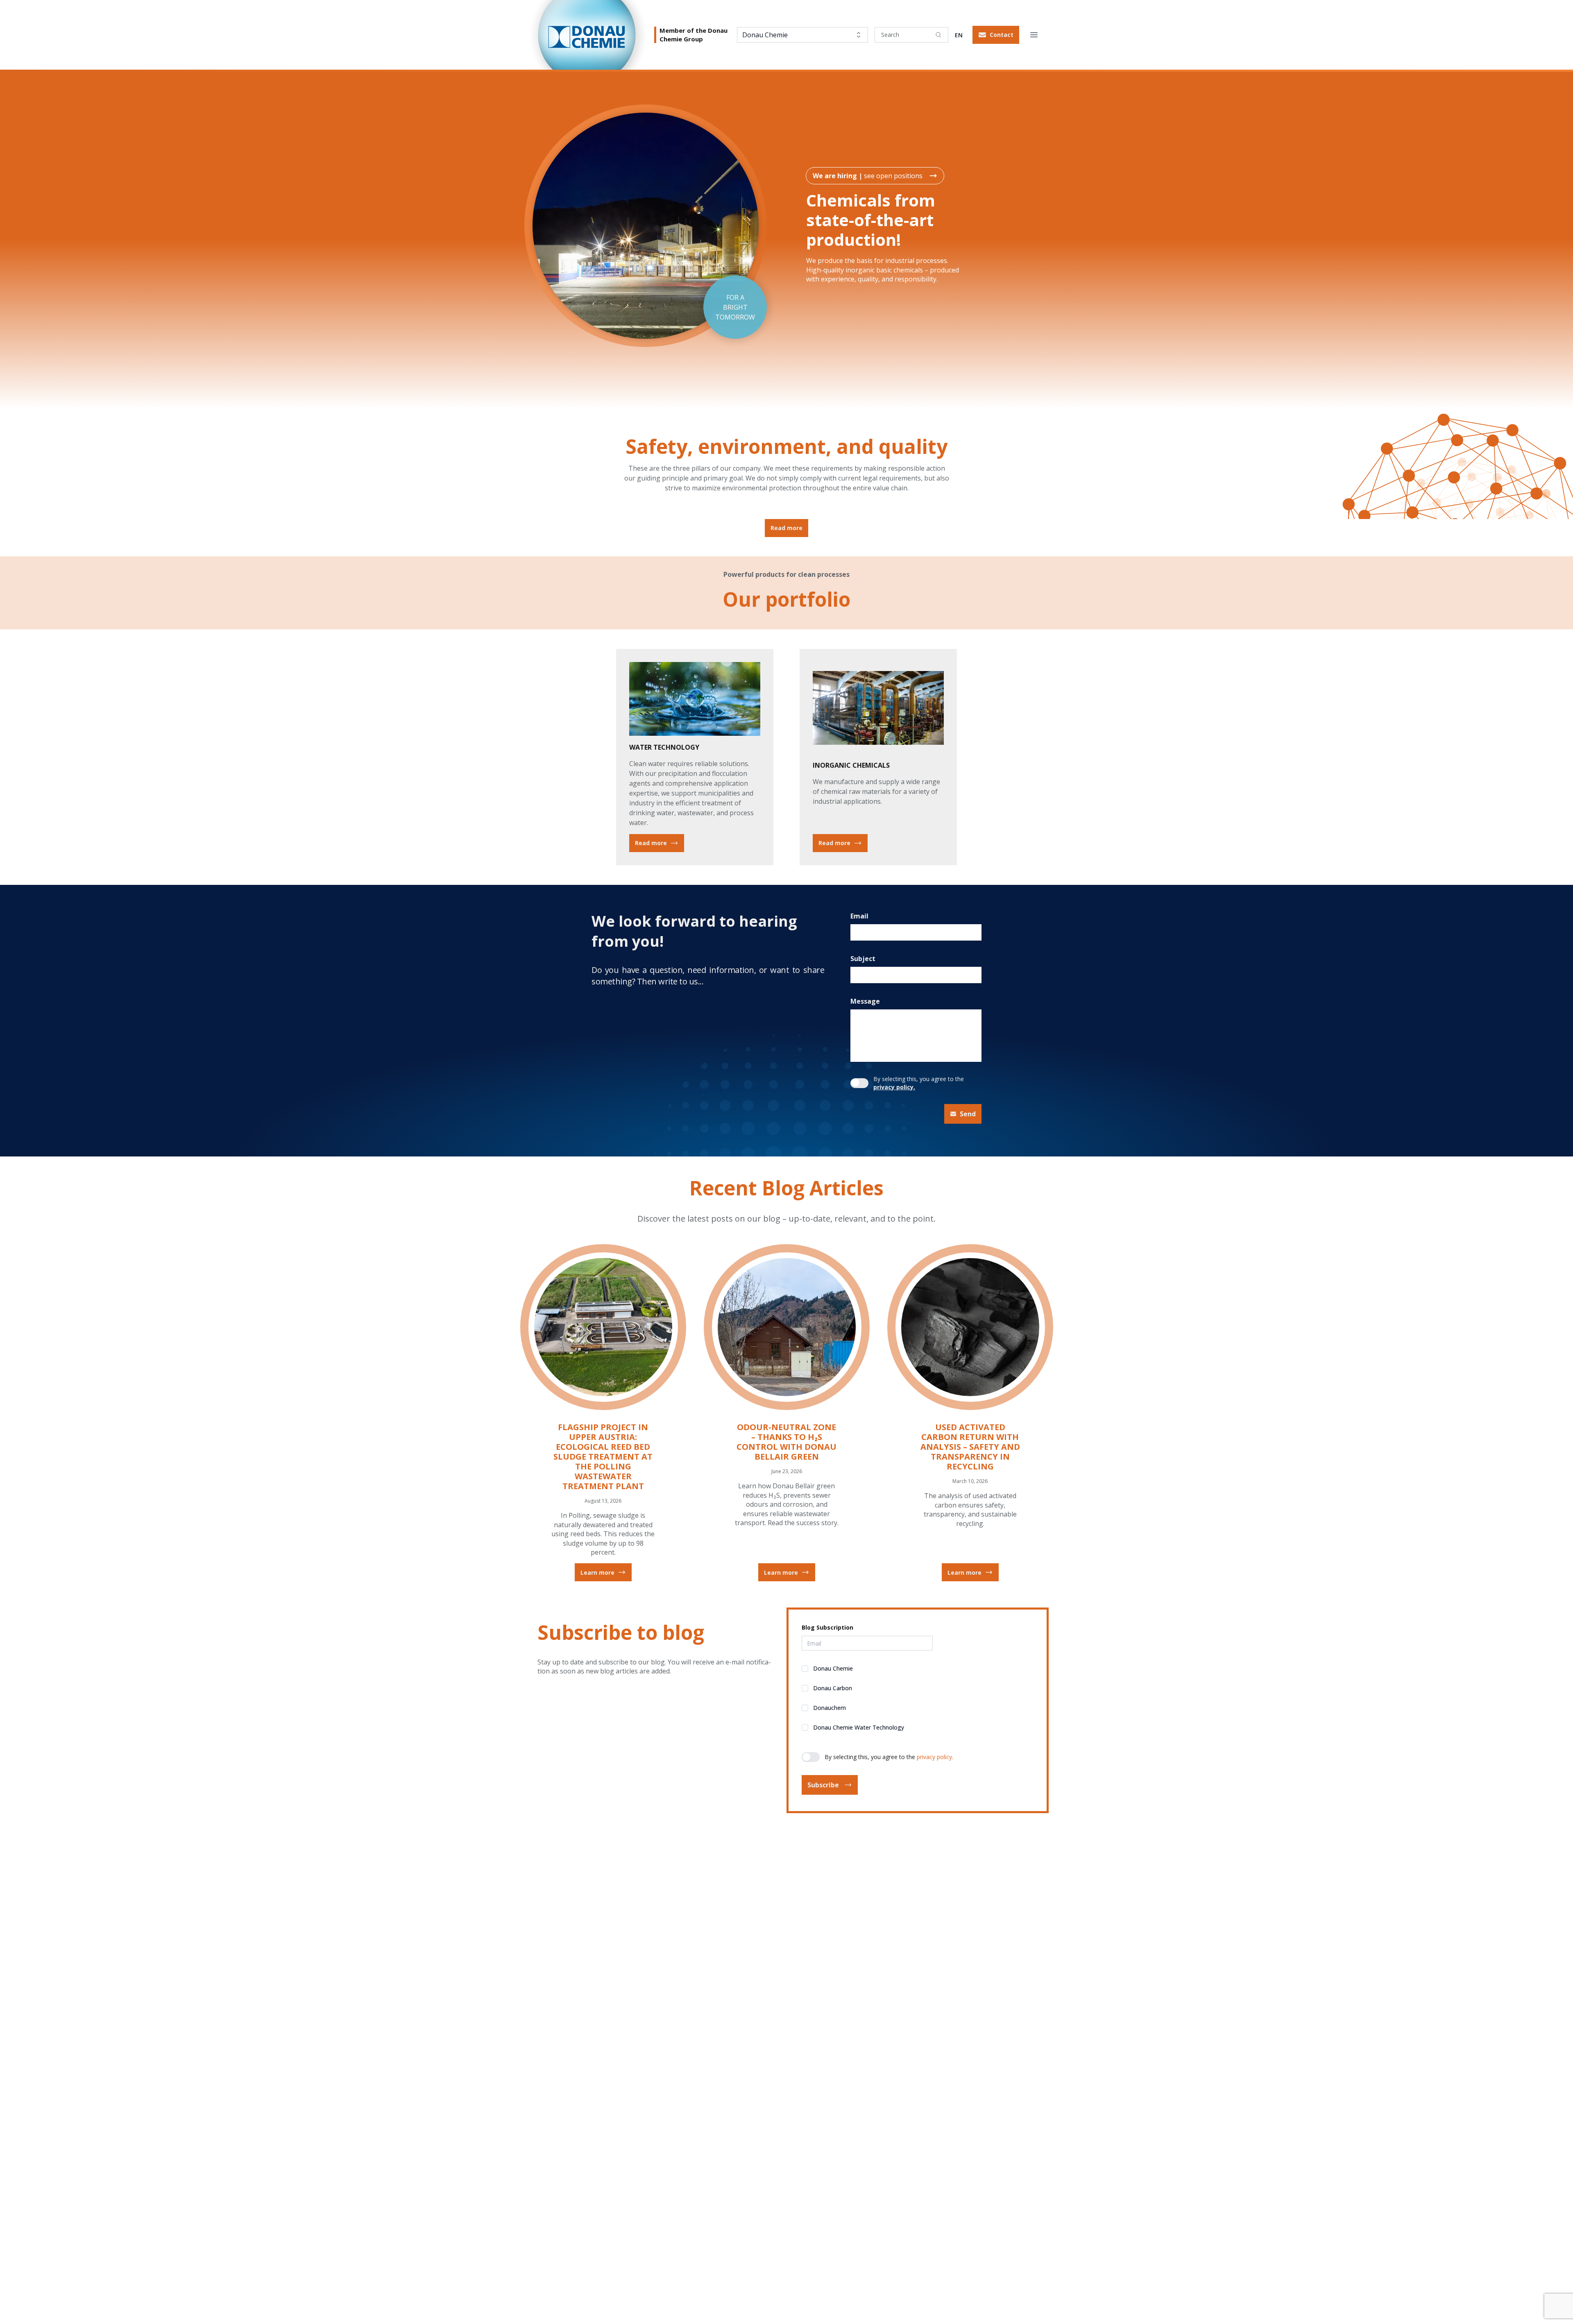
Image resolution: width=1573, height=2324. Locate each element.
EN (959, 35)
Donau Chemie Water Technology (859, 1727)
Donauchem (830, 1708)
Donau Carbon (833, 1688)
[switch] (859, 1083)
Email (859, 916)
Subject (863, 959)
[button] (996, 35)
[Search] (938, 35)
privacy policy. (894, 1087)
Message (865, 1001)
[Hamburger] (1034, 35)
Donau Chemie (833, 1668)
